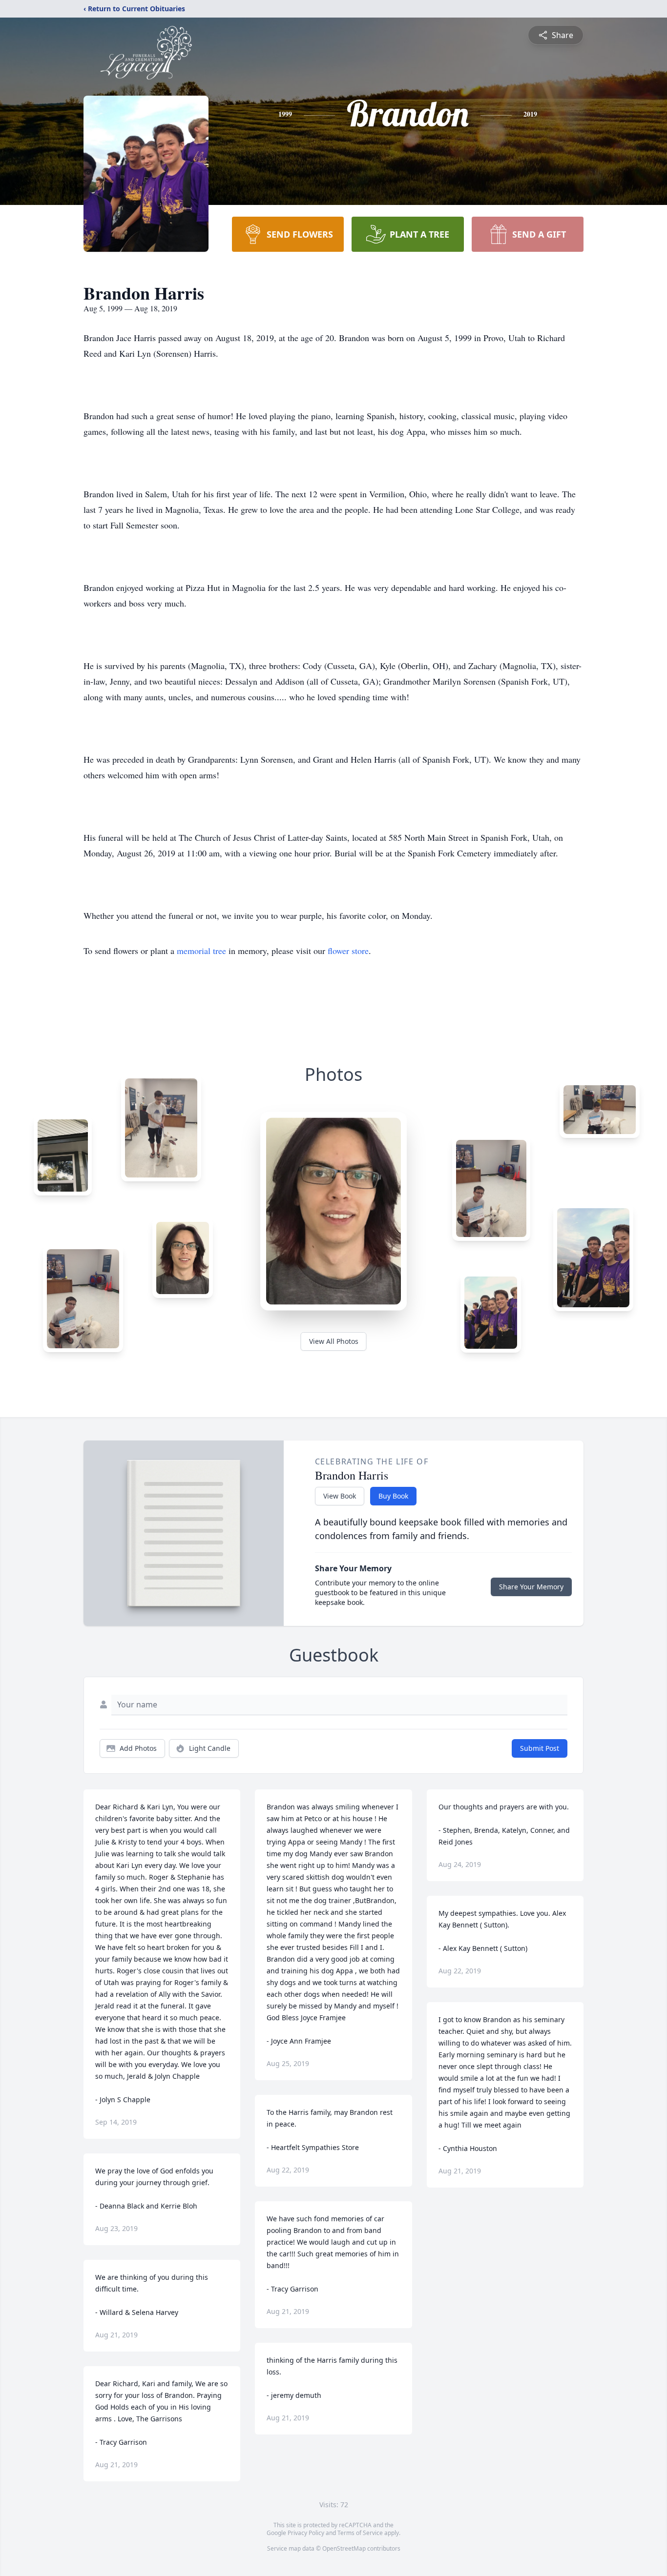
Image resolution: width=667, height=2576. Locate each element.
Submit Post (540, 1748)
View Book (340, 1496)
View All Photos (334, 1341)
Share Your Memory (531, 1587)
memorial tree (201, 951)
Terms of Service (360, 2533)
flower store (348, 951)
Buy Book (393, 1496)
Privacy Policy (306, 2533)
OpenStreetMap (344, 2548)
